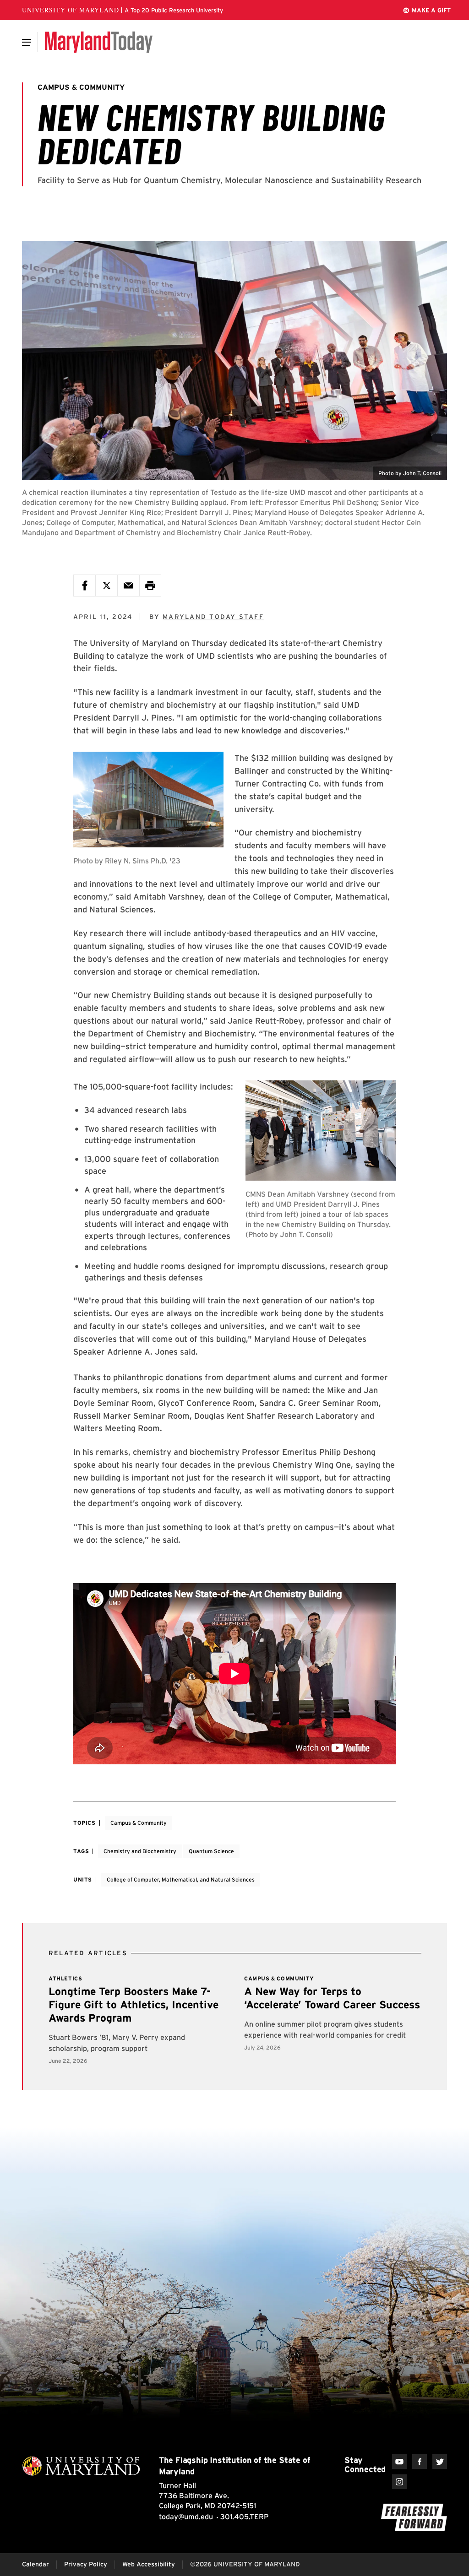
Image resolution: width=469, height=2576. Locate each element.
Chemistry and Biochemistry (140, 1851)
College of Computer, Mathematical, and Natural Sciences (181, 1879)
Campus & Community (139, 1823)
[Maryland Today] (99, 42)
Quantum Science (211, 1851)
